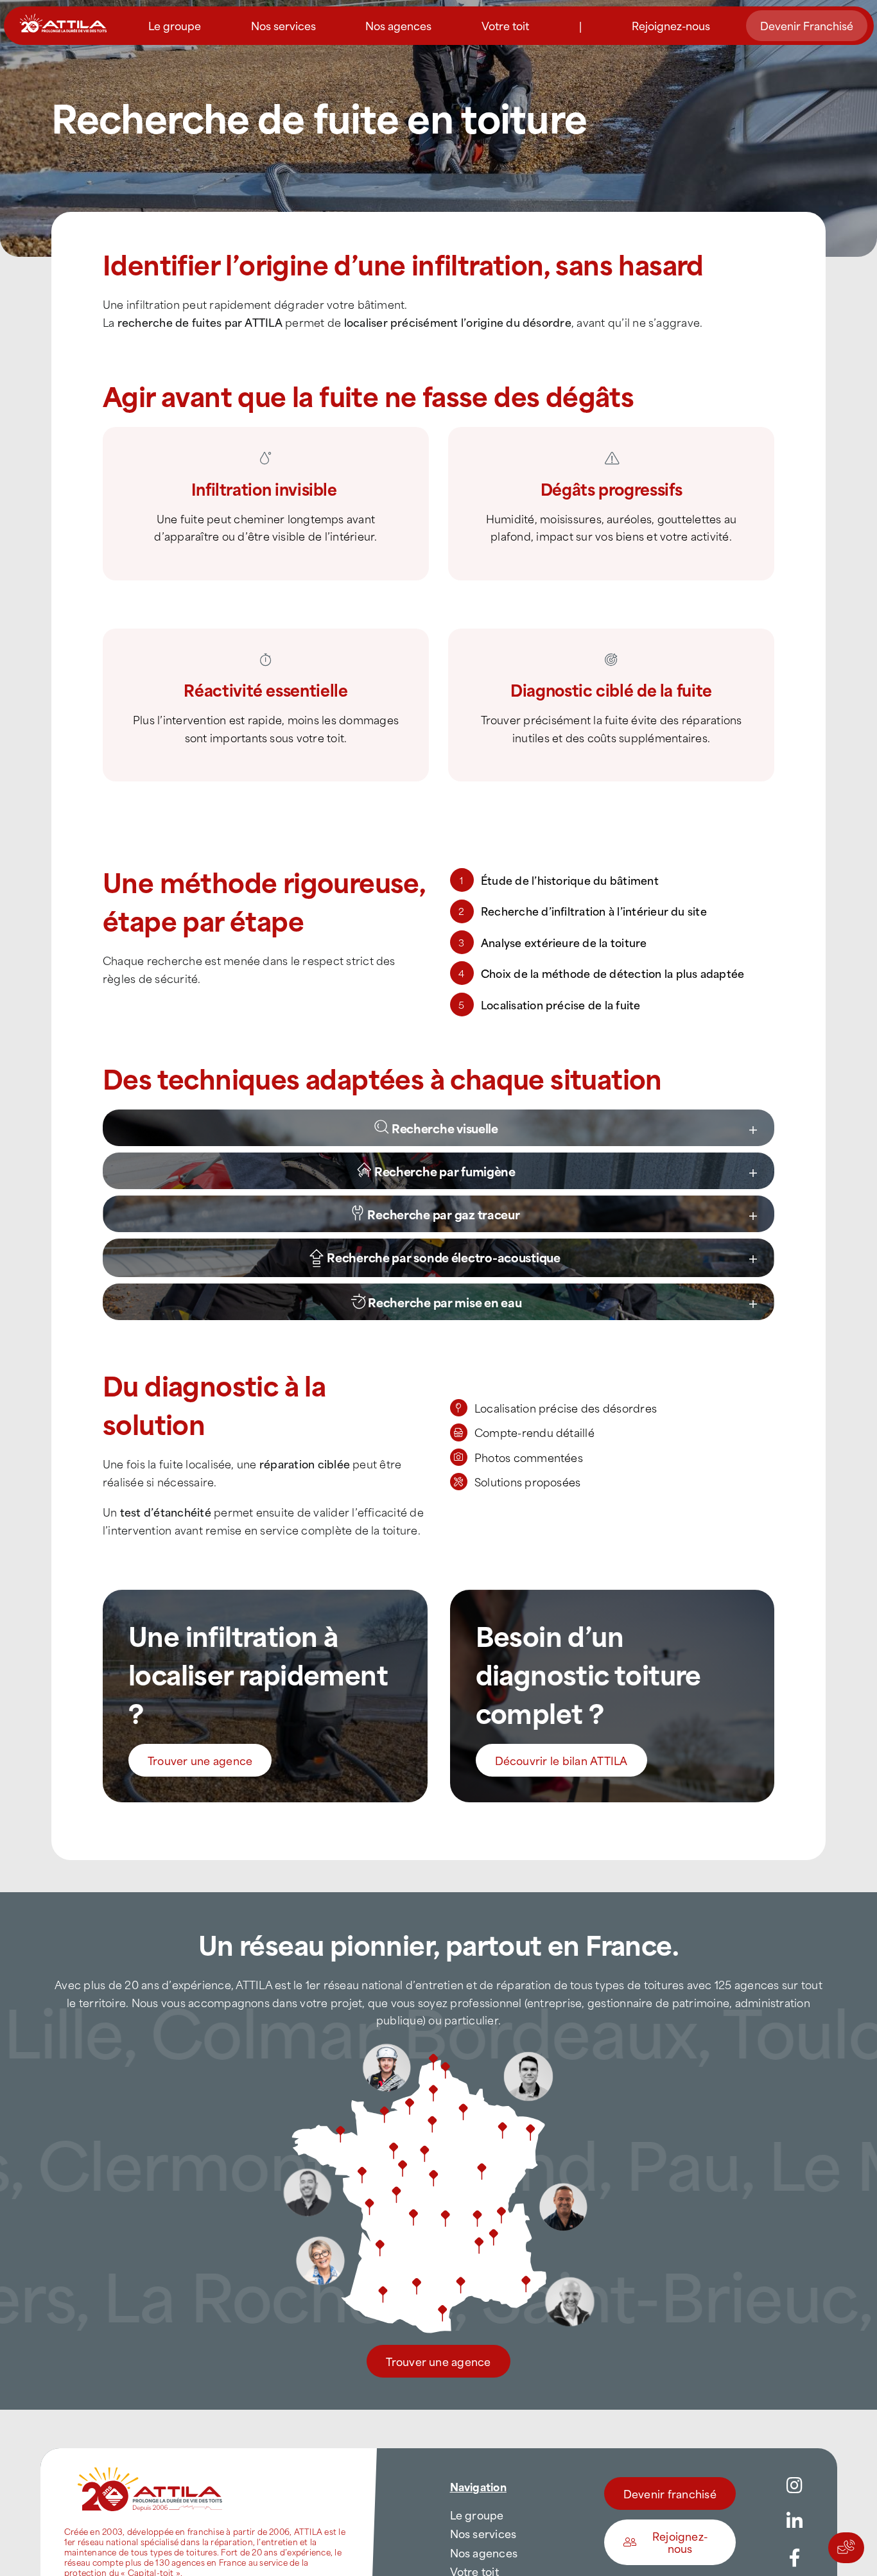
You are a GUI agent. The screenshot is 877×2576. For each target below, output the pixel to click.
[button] (452, 1128)
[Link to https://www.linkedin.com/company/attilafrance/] (795, 2521)
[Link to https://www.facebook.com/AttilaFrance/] (795, 2558)
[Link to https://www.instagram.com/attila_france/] (795, 2485)
